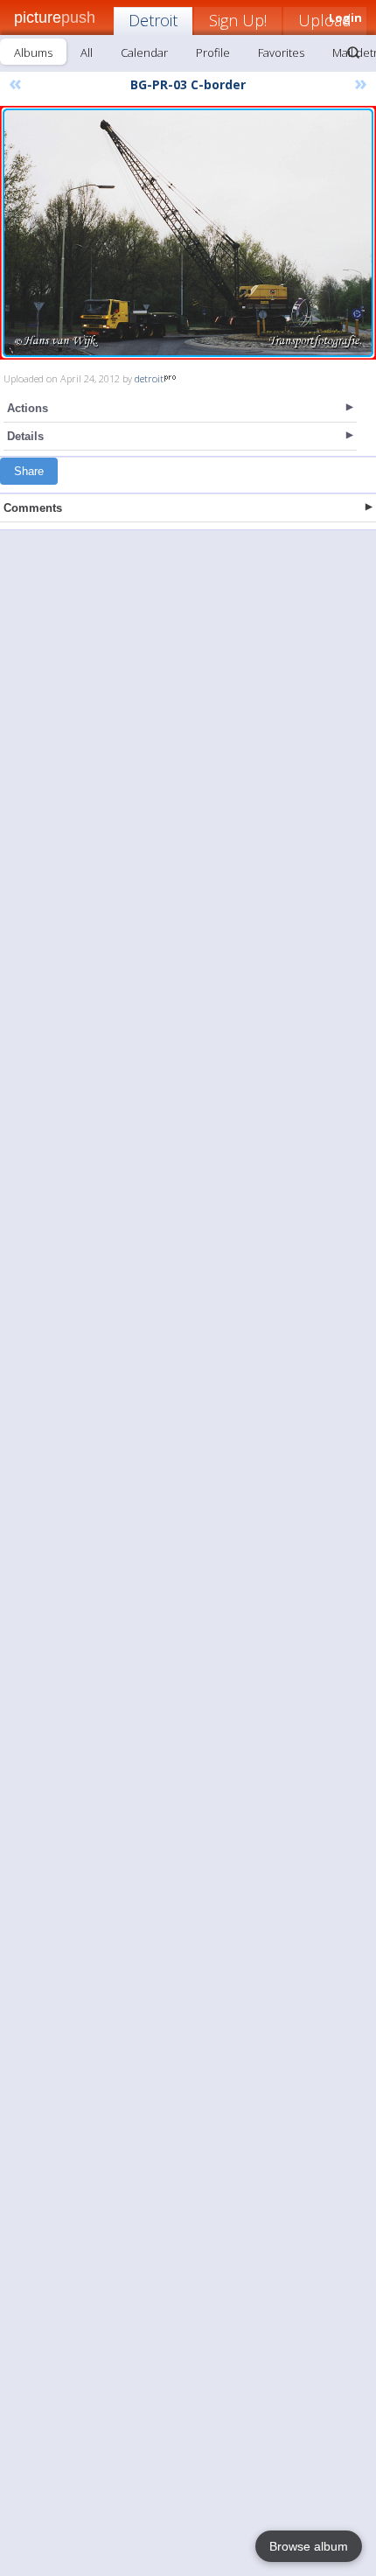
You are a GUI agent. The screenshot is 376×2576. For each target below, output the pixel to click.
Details (25, 436)
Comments (33, 508)
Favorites (281, 52)
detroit (149, 378)
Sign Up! (238, 20)
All (87, 52)
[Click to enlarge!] (188, 233)
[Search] (353, 52)
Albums (33, 52)
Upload (325, 20)
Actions (28, 408)
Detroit (153, 20)
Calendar (144, 52)
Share (29, 471)
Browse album (309, 2546)
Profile (213, 52)
